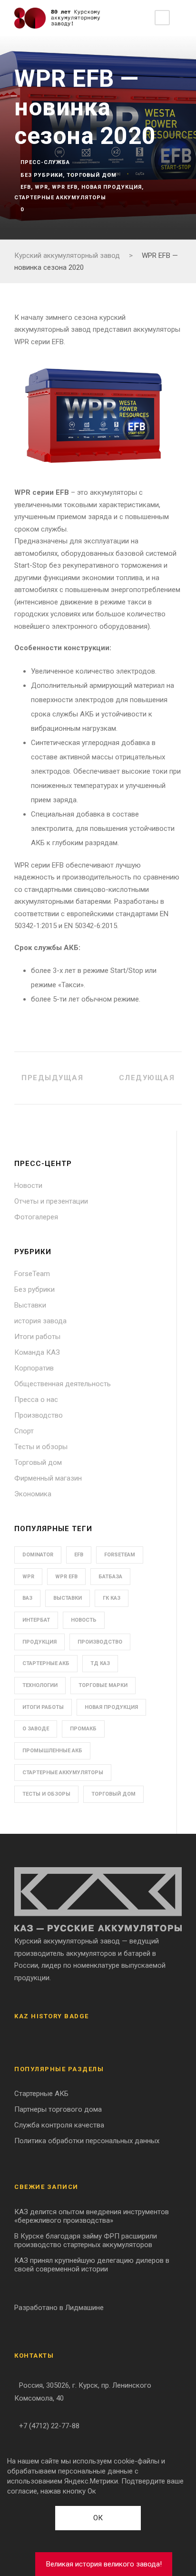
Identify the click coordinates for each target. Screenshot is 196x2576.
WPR (41, 187)
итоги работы (43, 1707)
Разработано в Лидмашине (59, 2308)
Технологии (40, 1685)
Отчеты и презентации (51, 1201)
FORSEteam (120, 1555)
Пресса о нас (36, 1400)
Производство (39, 1415)
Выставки (30, 1305)
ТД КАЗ (100, 1663)
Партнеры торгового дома (58, 2109)
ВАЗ (27, 1598)
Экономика (33, 1494)
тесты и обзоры (46, 1794)
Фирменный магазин (48, 1478)
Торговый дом (92, 175)
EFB (26, 187)
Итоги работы (37, 1337)
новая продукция (112, 187)
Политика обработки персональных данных (87, 2141)
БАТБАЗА (110, 1577)
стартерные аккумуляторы (60, 198)
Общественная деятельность (63, 1384)
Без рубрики (42, 175)
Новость (84, 1620)
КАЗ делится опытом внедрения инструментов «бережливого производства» (92, 2216)
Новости (28, 1186)
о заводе (36, 1729)
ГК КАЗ (112, 1598)
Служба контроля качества (59, 2125)
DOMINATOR (38, 1555)
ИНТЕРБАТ (36, 1620)
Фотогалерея (36, 1217)
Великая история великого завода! (104, 2564)
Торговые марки (103, 1685)
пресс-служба (45, 162)
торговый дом (113, 1794)
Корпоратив (34, 1368)
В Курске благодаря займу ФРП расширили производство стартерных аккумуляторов (86, 2240)
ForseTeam (32, 1274)
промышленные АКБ (52, 1751)
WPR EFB (65, 187)
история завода (40, 1321)
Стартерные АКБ (46, 1663)
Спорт (24, 1431)
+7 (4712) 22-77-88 (49, 2426)
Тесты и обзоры (41, 1447)
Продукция (39, 1642)
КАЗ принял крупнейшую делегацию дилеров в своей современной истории (92, 2265)
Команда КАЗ (37, 1352)
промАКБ (83, 1729)
